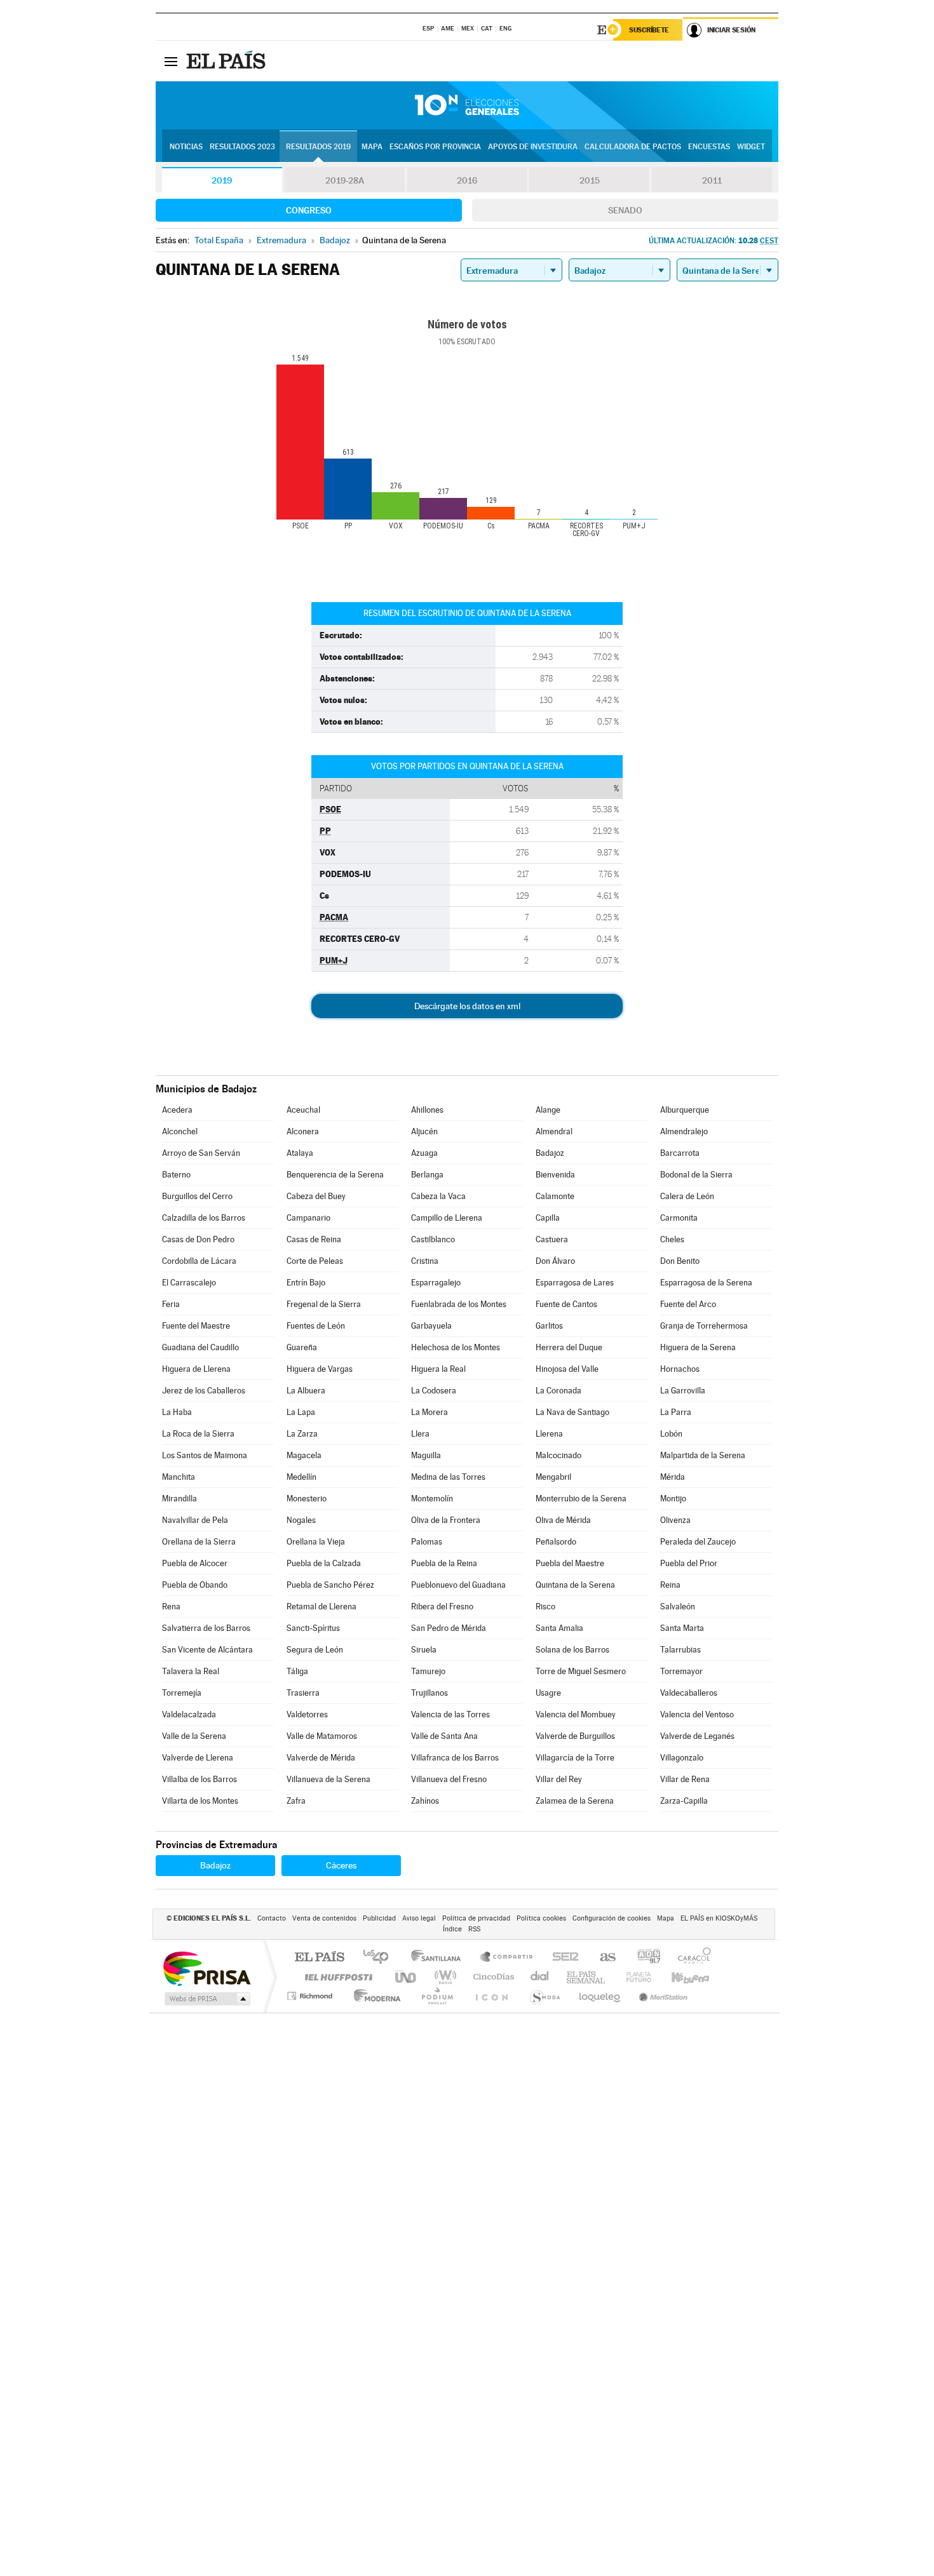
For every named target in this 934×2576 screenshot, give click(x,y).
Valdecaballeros (689, 1693)
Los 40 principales (380, 1958)
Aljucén (424, 1131)
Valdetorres (307, 1714)
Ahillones (427, 1110)
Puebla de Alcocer (195, 1563)
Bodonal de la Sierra (696, 1175)
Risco (545, 1607)
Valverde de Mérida (321, 1758)
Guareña (302, 1347)
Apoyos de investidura (533, 147)
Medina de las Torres (448, 1477)
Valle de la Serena (194, 1736)
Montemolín (432, 1499)
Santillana (440, 1958)
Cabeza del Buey (316, 1196)
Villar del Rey (559, 1779)
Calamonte (555, 1196)
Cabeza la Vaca (438, 1196)
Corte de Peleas (315, 1261)
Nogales (301, 1520)
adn (644, 1958)
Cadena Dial (540, 1977)
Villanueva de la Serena (328, 1779)
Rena (171, 1607)
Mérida (673, 1477)
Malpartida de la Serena (703, 1455)
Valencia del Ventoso (697, 1714)
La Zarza (302, 1434)
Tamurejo (428, 1671)
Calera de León (687, 1196)
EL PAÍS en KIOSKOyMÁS (719, 1918)
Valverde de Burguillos (575, 1736)
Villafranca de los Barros (455, 1758)
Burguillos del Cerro (197, 1196)
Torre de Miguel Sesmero (581, 1671)
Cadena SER (562, 1958)
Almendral (554, 1131)
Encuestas (709, 147)
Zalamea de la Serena (575, 1801)
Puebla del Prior (689, 1563)
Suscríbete (649, 30)
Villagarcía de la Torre (575, 1758)
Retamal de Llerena (321, 1607)
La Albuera (306, 1391)
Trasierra (303, 1693)
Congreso (309, 210)
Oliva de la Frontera (446, 1520)
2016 (467, 180)
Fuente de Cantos (566, 1304)
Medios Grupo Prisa (206, 1999)
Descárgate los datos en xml (467, 1006)
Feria (171, 1304)
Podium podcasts (437, 1996)
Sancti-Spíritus (313, 1628)
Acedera (177, 1110)
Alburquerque (685, 1110)
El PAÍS (319, 1958)
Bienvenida (555, 1175)
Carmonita (679, 1218)
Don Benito (680, 1261)
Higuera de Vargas (320, 1369)
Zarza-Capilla (684, 1801)
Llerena (549, 1434)
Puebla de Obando (195, 1585)
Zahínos (425, 1801)
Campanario (308, 1218)
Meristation (661, 1996)
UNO (407, 1977)
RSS (474, 1929)
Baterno (176, 1175)
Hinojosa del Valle (567, 1369)
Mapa (372, 147)
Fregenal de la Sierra (324, 1304)
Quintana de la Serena (575, 1585)
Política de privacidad (476, 1918)
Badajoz (550, 1153)
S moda (544, 1996)
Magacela (304, 1455)
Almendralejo (684, 1131)
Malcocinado (558, 1455)
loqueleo (600, 1996)
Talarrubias (680, 1650)
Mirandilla (179, 1499)
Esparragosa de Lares (575, 1283)
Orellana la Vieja (316, 1542)
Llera (420, 1434)
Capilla (548, 1218)
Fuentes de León (316, 1326)
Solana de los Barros (572, 1650)
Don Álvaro (555, 1261)
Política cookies (541, 1918)
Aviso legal (419, 1918)
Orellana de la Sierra (199, 1542)
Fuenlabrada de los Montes (459, 1304)
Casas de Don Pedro (198, 1239)
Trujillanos (430, 1693)
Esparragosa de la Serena (706, 1283)
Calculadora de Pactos (633, 147)
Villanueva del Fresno (449, 1779)
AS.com (602, 1958)
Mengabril (553, 1477)
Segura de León (315, 1650)
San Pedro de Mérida (449, 1628)
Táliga (297, 1671)
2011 (712, 180)
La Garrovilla (683, 1391)
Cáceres (341, 1865)
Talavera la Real (191, 1671)
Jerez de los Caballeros (204, 1391)
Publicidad (379, 1918)
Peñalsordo (556, 1542)
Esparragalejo (436, 1283)
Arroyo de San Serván (201, 1153)
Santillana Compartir (507, 1958)
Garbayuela (431, 1326)
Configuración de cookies (612, 1918)
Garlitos (549, 1326)
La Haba (177, 1412)
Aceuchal (303, 1110)
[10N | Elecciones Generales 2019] (467, 105)
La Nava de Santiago (572, 1412)
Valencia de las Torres (450, 1714)
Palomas (427, 1542)
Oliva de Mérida (563, 1520)
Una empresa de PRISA (206, 1968)
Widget (751, 147)
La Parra (676, 1412)
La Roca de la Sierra (198, 1434)
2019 (222, 180)
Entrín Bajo (306, 1283)
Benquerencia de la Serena (335, 1175)
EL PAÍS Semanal (587, 1977)
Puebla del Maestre (570, 1563)
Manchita (179, 1477)
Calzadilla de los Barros (204, 1218)
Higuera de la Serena (698, 1347)
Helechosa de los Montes (456, 1347)
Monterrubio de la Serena (581, 1499)
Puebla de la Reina (444, 1563)
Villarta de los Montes (200, 1801)
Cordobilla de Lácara (199, 1261)
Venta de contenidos (324, 1918)
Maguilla (426, 1455)
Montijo (673, 1499)
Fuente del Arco (688, 1304)
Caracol (691, 1958)
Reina (670, 1585)
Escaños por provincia (435, 147)
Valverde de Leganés (697, 1736)
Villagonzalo (682, 1758)
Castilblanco (433, 1239)
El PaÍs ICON (491, 1996)
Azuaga (424, 1153)
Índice (452, 1929)
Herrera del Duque (569, 1347)
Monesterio (307, 1499)
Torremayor (681, 1671)
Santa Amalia (559, 1628)
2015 (590, 180)
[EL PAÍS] (227, 61)
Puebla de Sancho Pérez (330, 1585)
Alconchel (180, 1131)
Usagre (548, 1693)
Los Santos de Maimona (205, 1455)
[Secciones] (171, 61)
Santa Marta (682, 1628)
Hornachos (680, 1369)
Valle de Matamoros (322, 1736)
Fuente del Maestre (196, 1326)
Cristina (425, 1261)
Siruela (424, 1650)
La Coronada (558, 1391)
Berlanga (427, 1175)
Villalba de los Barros (200, 1779)
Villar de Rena (685, 1779)
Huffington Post (336, 1977)
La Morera (430, 1412)
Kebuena (679, 1977)
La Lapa (301, 1412)
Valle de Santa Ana (444, 1736)
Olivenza (675, 1520)
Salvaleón (678, 1607)
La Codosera (434, 1391)
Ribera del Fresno (442, 1607)
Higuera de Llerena (196, 1369)
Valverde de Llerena (198, 1758)
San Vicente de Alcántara (207, 1650)
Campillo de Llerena (447, 1218)
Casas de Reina (314, 1239)
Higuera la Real (438, 1369)
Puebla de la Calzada (324, 1563)
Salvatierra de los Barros (206, 1628)
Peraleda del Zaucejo (698, 1542)
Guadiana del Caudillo (200, 1347)
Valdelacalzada (189, 1714)
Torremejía (182, 1693)
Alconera (303, 1131)
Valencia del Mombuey (576, 1714)
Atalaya (300, 1153)
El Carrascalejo (189, 1283)
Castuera (552, 1239)
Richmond (311, 1996)
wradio (443, 1977)
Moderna (374, 1996)
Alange (548, 1110)
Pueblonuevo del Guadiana (458, 1585)
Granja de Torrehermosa (704, 1326)
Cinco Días (492, 1977)
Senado (625, 210)
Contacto (272, 1918)
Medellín (301, 1477)
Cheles (672, 1239)
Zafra (296, 1801)
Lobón (671, 1434)
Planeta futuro (633, 1977)
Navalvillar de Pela (195, 1520)
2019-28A (345, 180)
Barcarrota (680, 1153)
